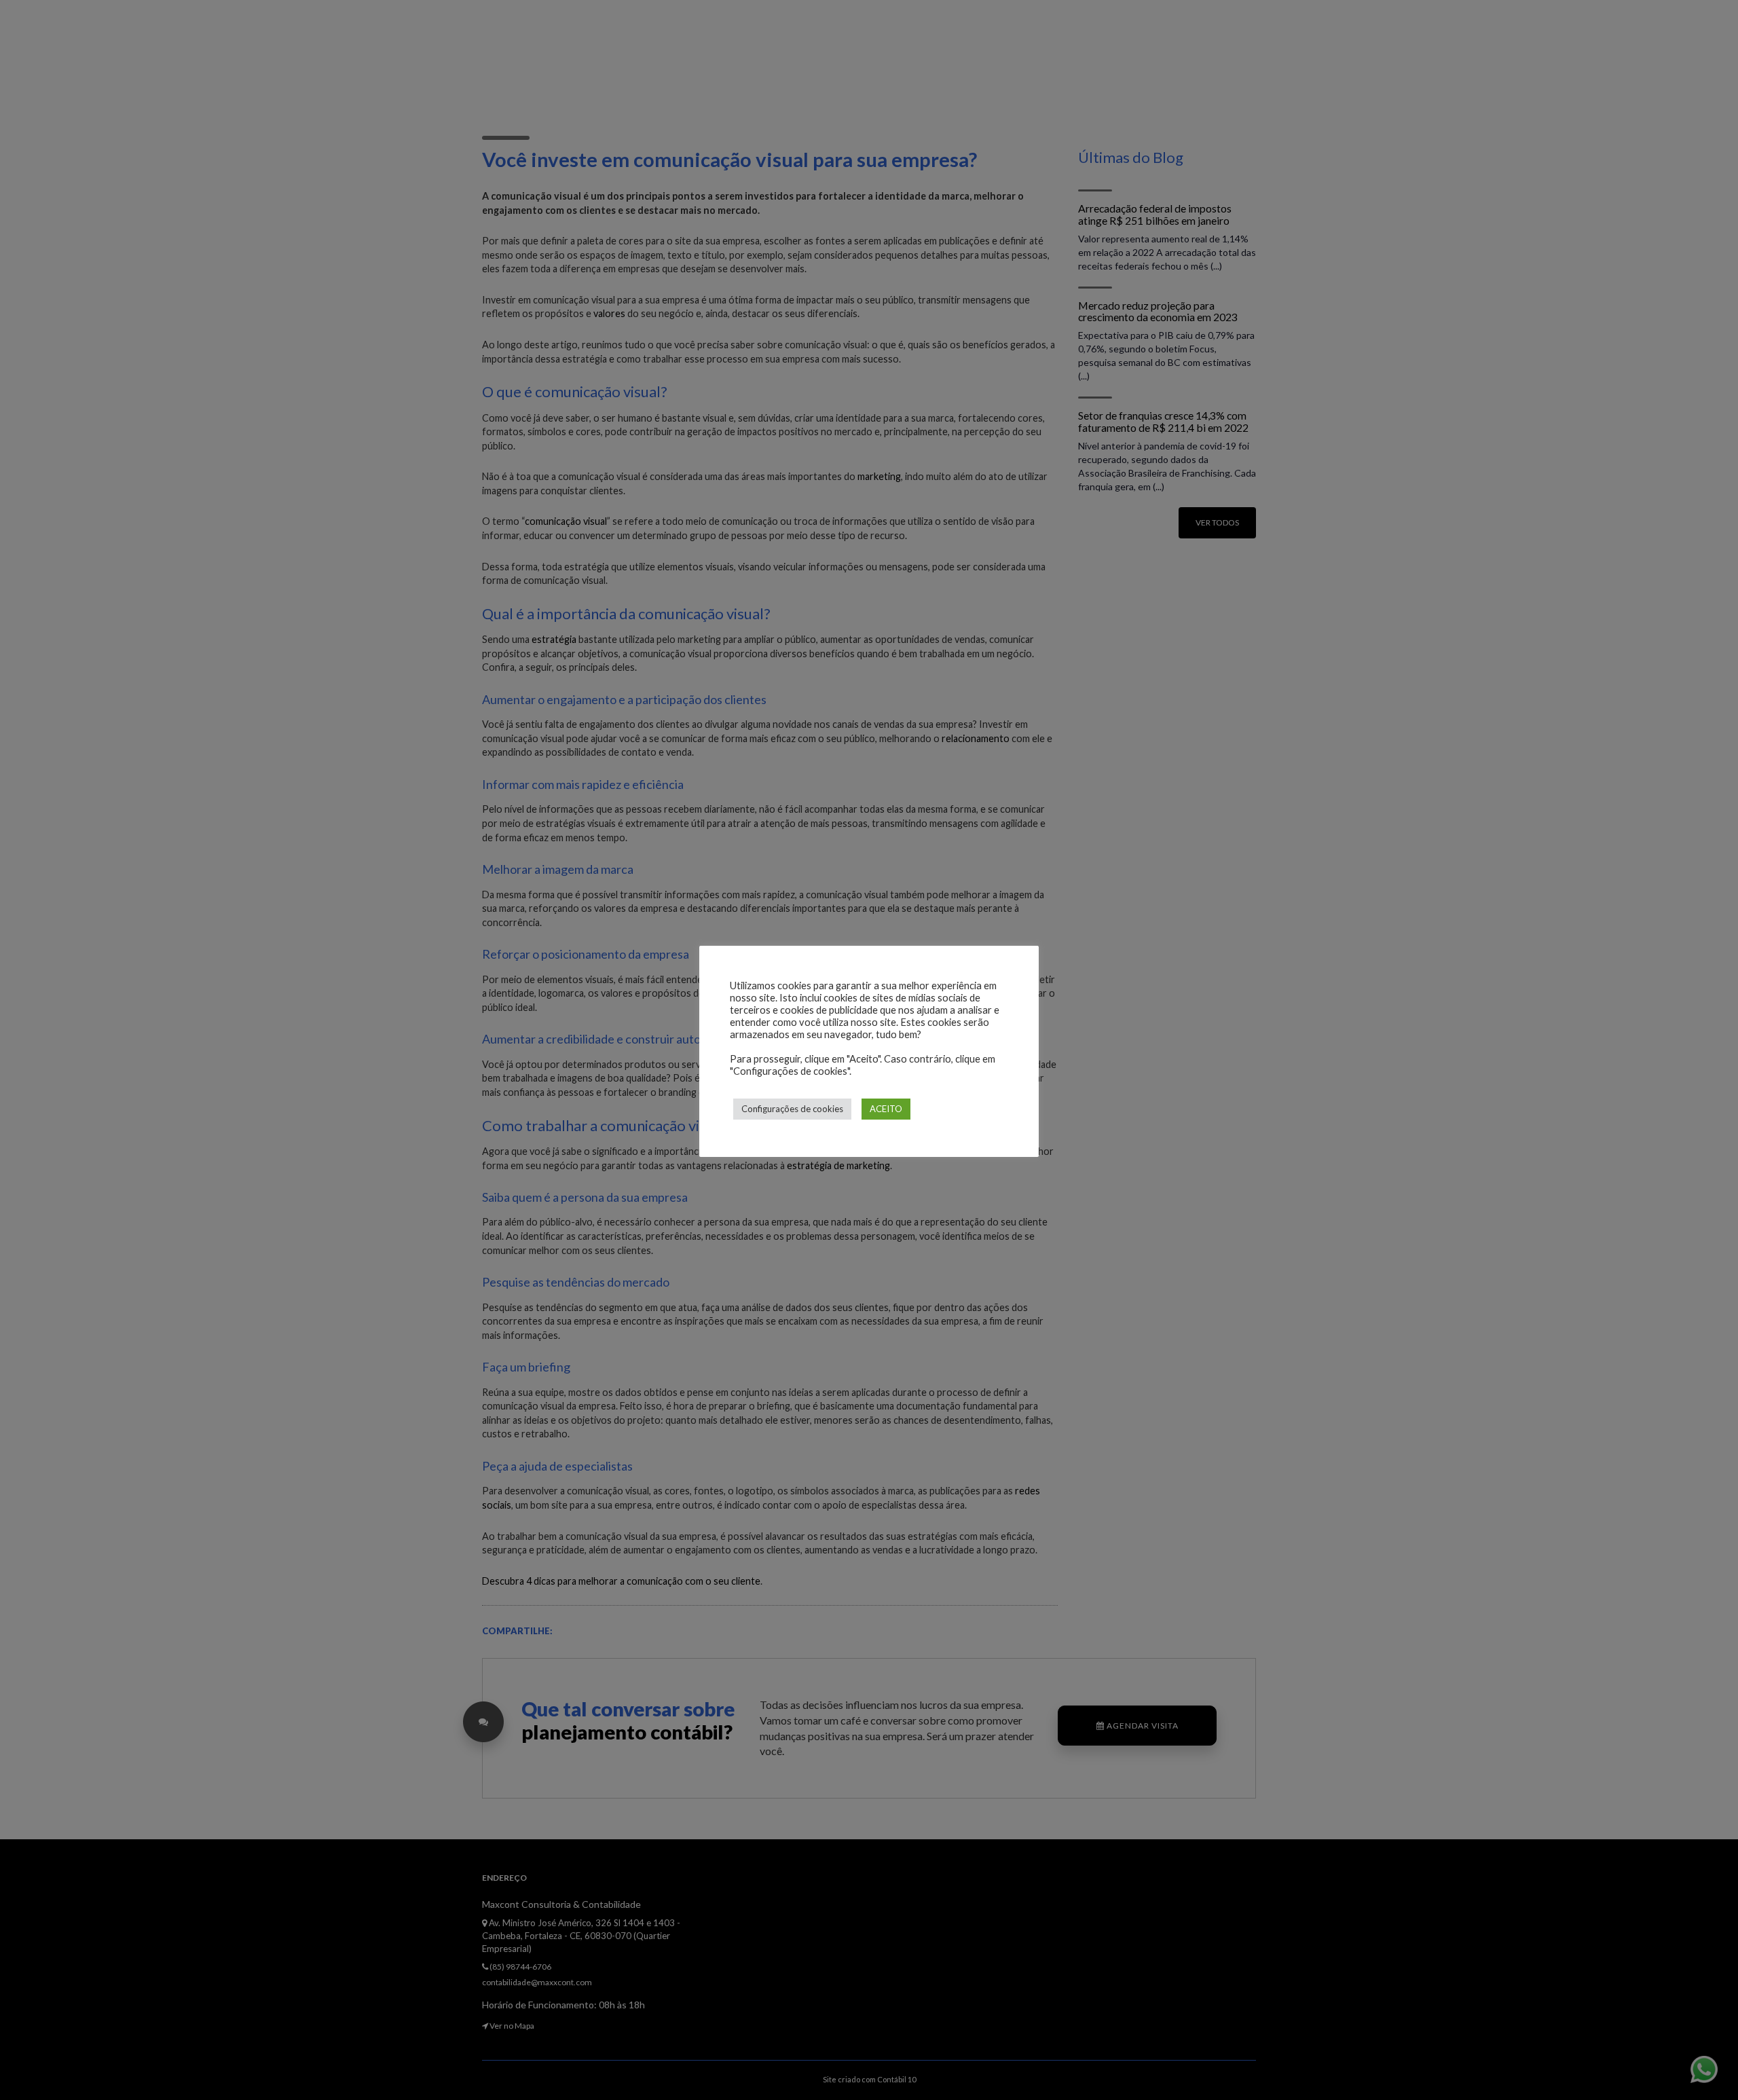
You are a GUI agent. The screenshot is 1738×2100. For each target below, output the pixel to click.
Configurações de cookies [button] (792, 1109)
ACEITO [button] (886, 1109)
